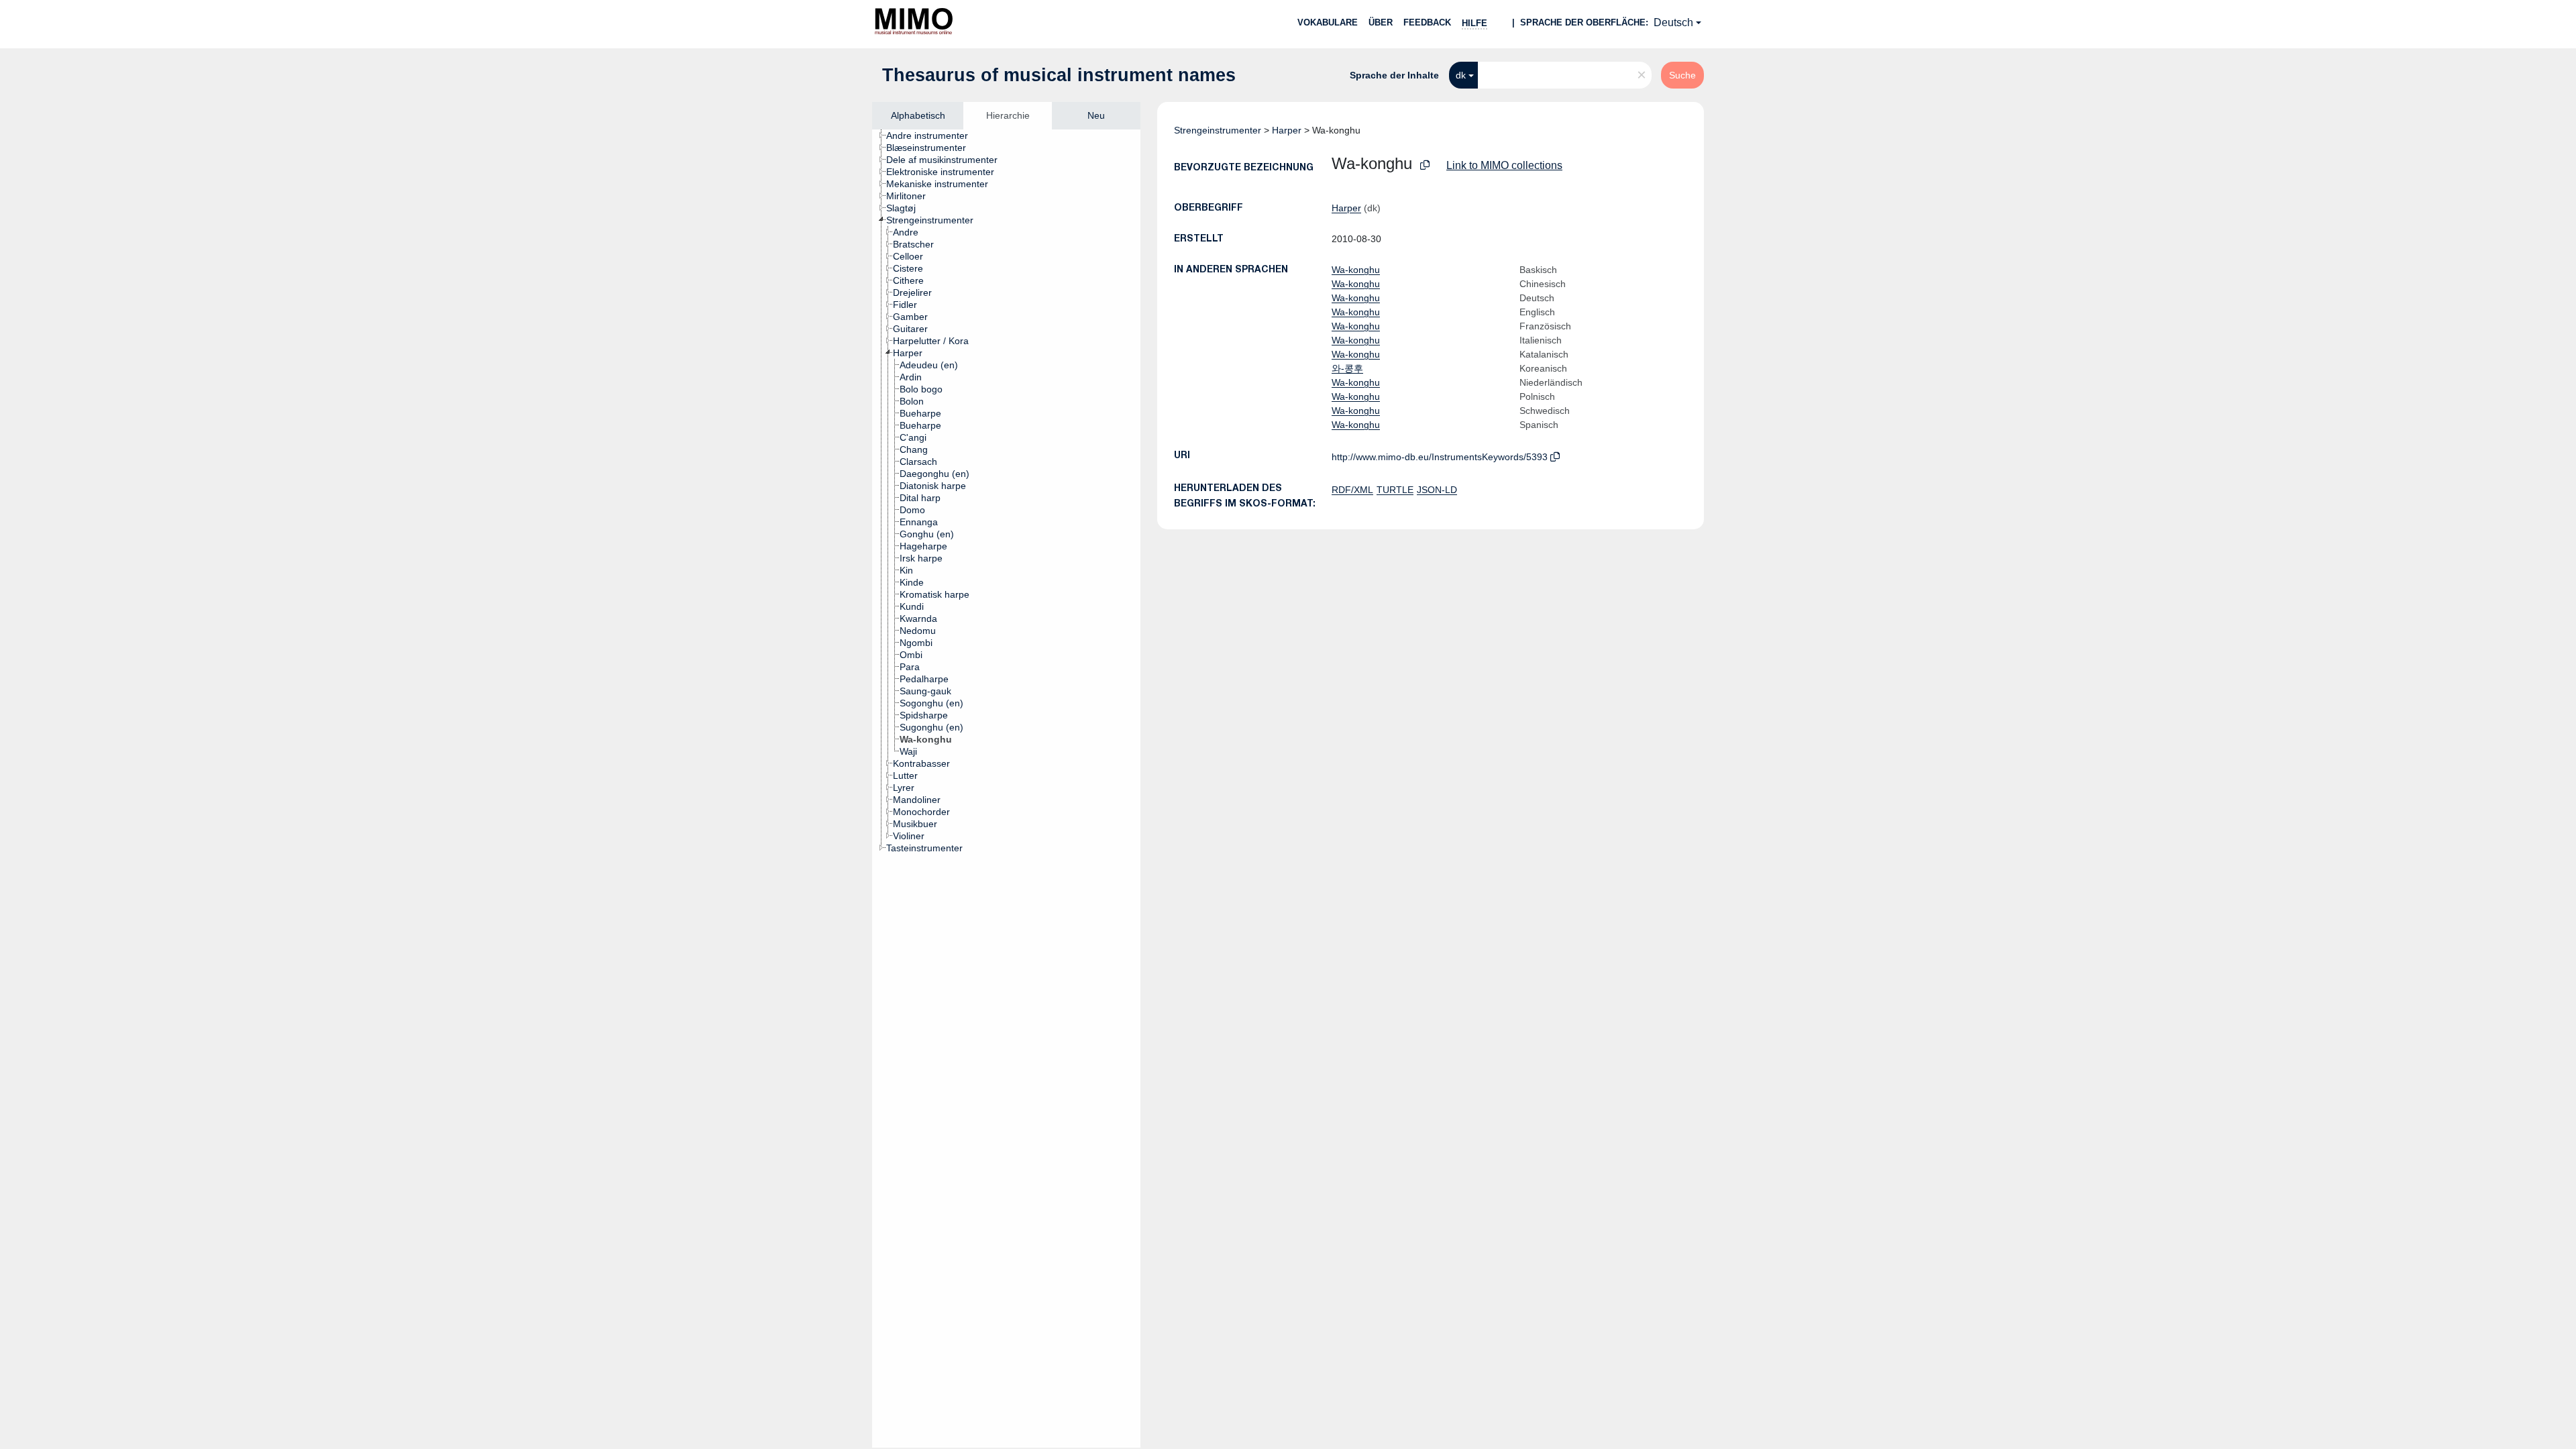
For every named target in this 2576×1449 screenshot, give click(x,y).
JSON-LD (1437, 490)
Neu (1096, 115)
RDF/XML (1352, 490)
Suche (1682, 75)
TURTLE (1395, 490)
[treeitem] (933, 136)
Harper (1287, 130)
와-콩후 (1347, 368)
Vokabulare (1328, 22)
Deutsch (1673, 22)
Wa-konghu (1356, 270)
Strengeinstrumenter (1218, 130)
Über (1381, 22)
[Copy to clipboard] (1425, 165)
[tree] (1006, 789)
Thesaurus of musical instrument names (1059, 75)
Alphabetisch (918, 115)
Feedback (1427, 22)
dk (1461, 75)
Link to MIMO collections (1504, 165)
